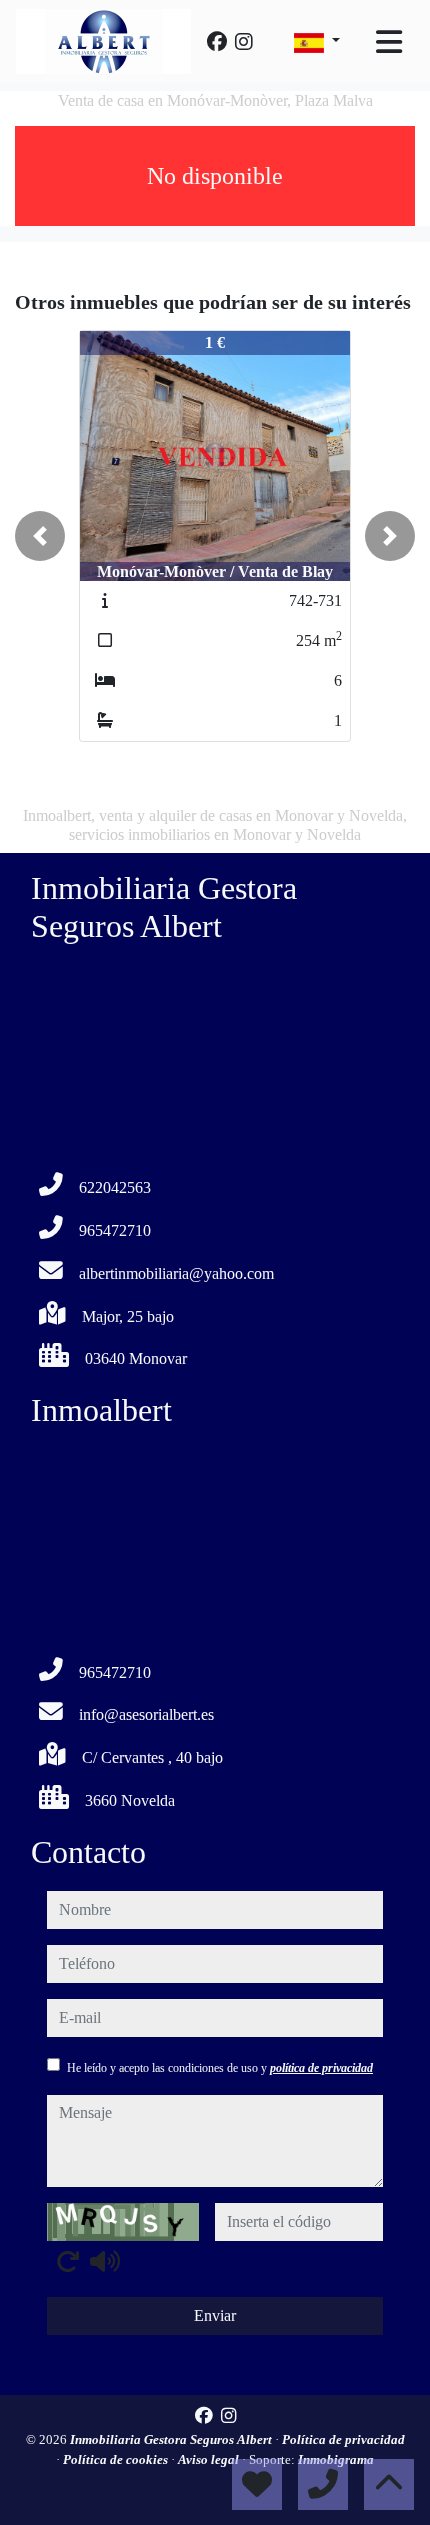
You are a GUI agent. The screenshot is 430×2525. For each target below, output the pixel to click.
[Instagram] (244, 42)
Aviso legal (210, 2459)
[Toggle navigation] (389, 42)
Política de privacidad (343, 2439)
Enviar (215, 2315)
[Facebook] (217, 42)
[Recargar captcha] (68, 2261)
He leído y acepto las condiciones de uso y (220, 2068)
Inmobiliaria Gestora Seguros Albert (172, 2439)
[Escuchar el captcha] (105, 2261)
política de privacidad (321, 2068)
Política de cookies (117, 2459)
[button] (40, 536)
